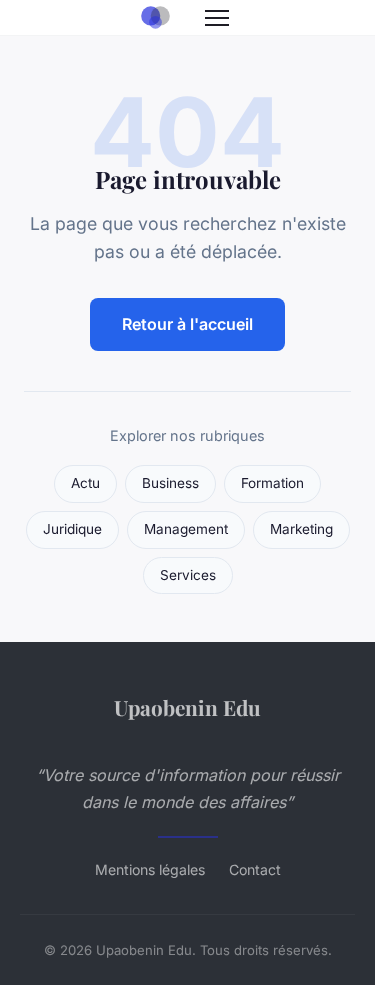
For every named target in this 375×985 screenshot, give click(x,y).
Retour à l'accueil (187, 324)
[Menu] (217, 18)
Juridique (72, 529)
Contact (255, 869)
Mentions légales (150, 869)
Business (170, 483)
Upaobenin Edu (187, 707)
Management (186, 529)
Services (188, 575)
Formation (272, 483)
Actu (85, 483)
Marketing (301, 529)
